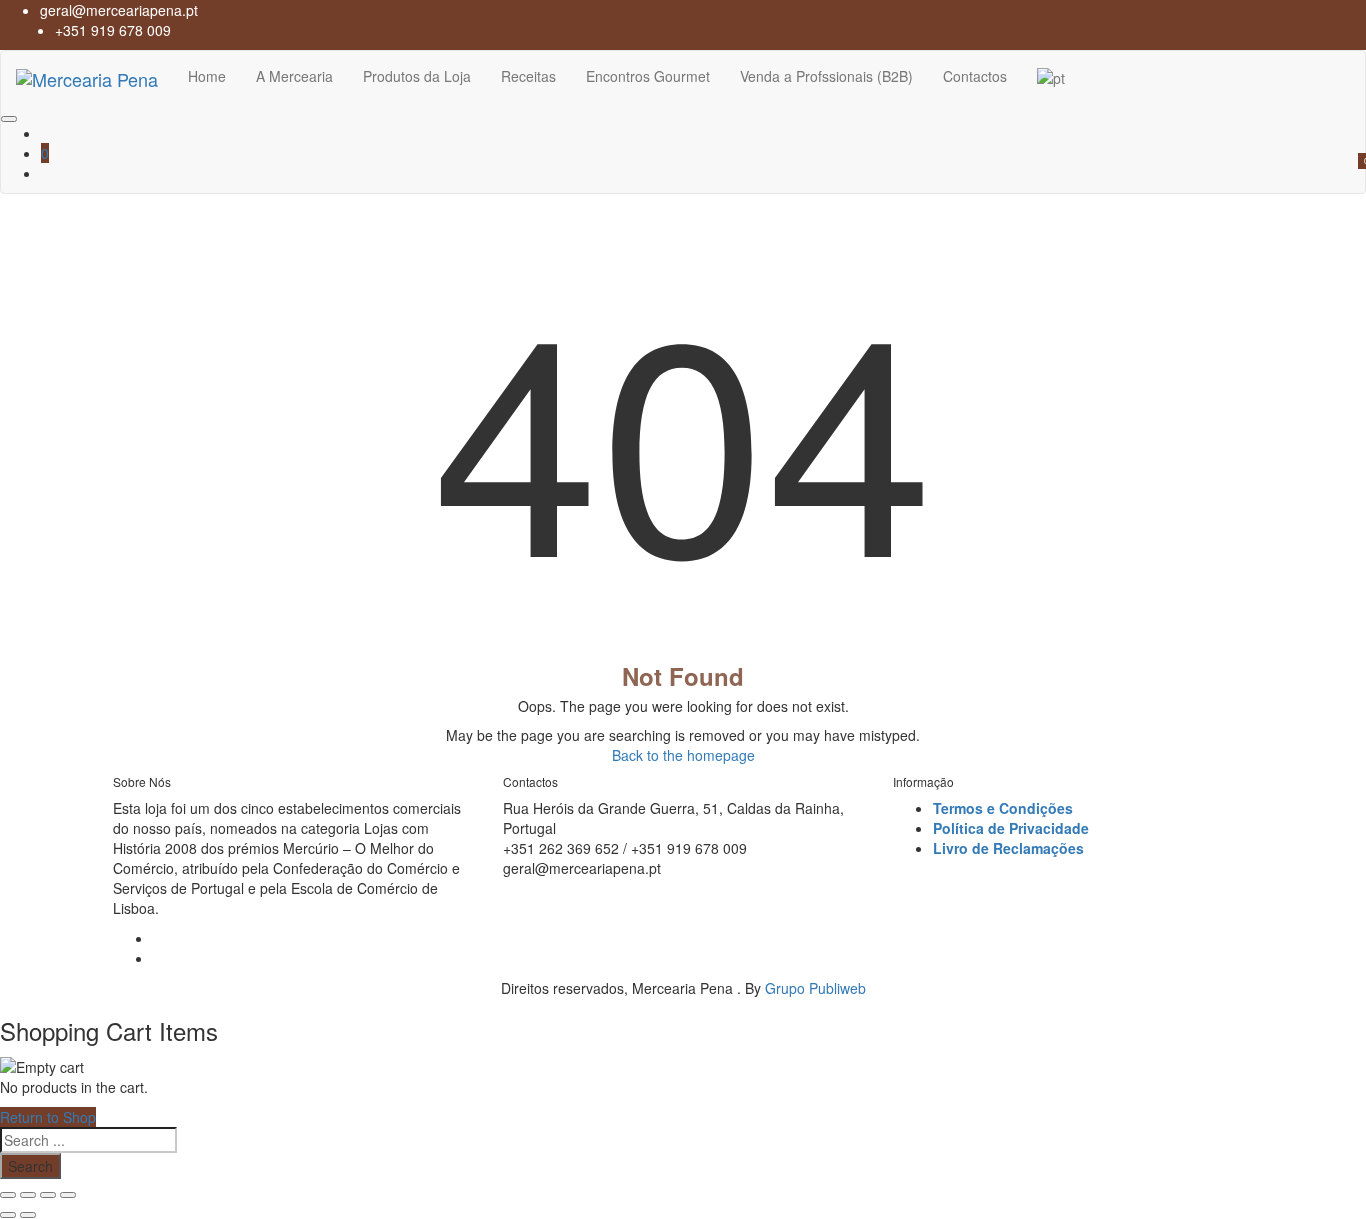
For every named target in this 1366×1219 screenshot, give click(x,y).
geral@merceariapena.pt (119, 10)
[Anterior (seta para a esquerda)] (8, 1215)
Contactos (975, 76)
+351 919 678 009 (113, 30)
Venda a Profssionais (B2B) (826, 76)
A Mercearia (294, 76)
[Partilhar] (48, 1195)
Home (207, 76)
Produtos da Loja (417, 76)
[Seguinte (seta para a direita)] (28, 1215)
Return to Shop (48, 1117)
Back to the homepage (683, 755)
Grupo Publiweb (815, 988)
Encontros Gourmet (648, 76)
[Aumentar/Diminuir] (8, 1195)
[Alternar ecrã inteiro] (28, 1195)
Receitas (528, 76)
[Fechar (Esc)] (68, 1195)
